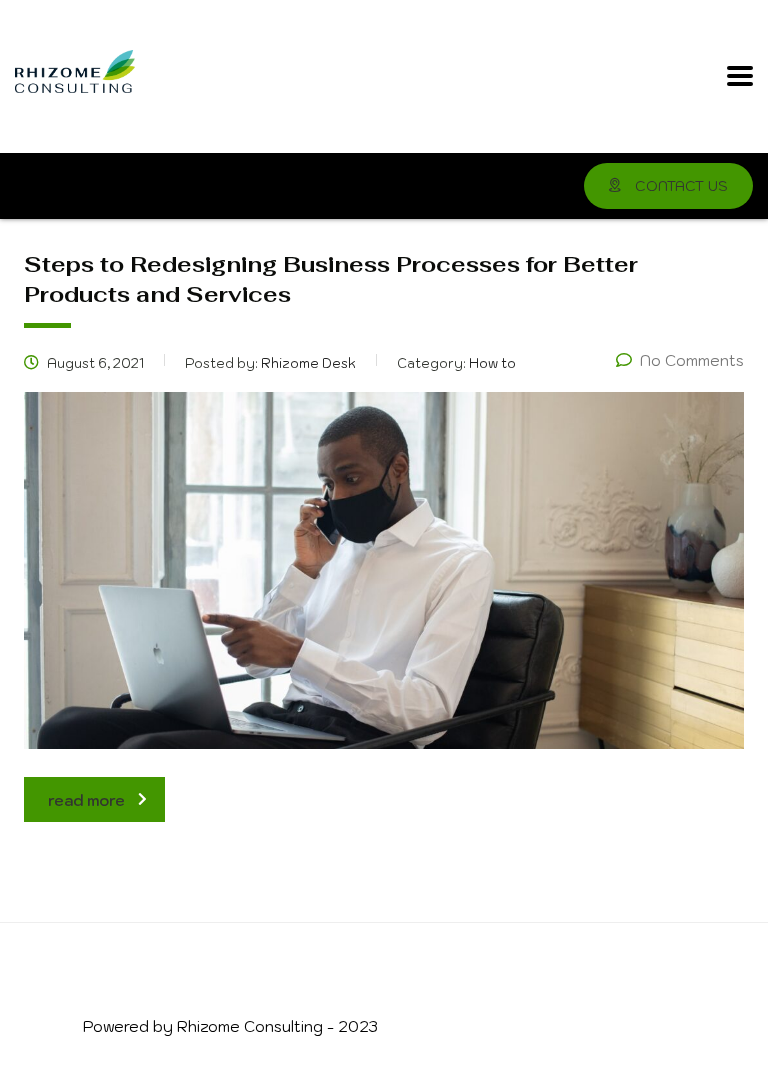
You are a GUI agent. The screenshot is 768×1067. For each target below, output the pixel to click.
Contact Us (679, 186)
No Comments (692, 360)
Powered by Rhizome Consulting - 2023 (230, 1026)
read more (86, 800)
